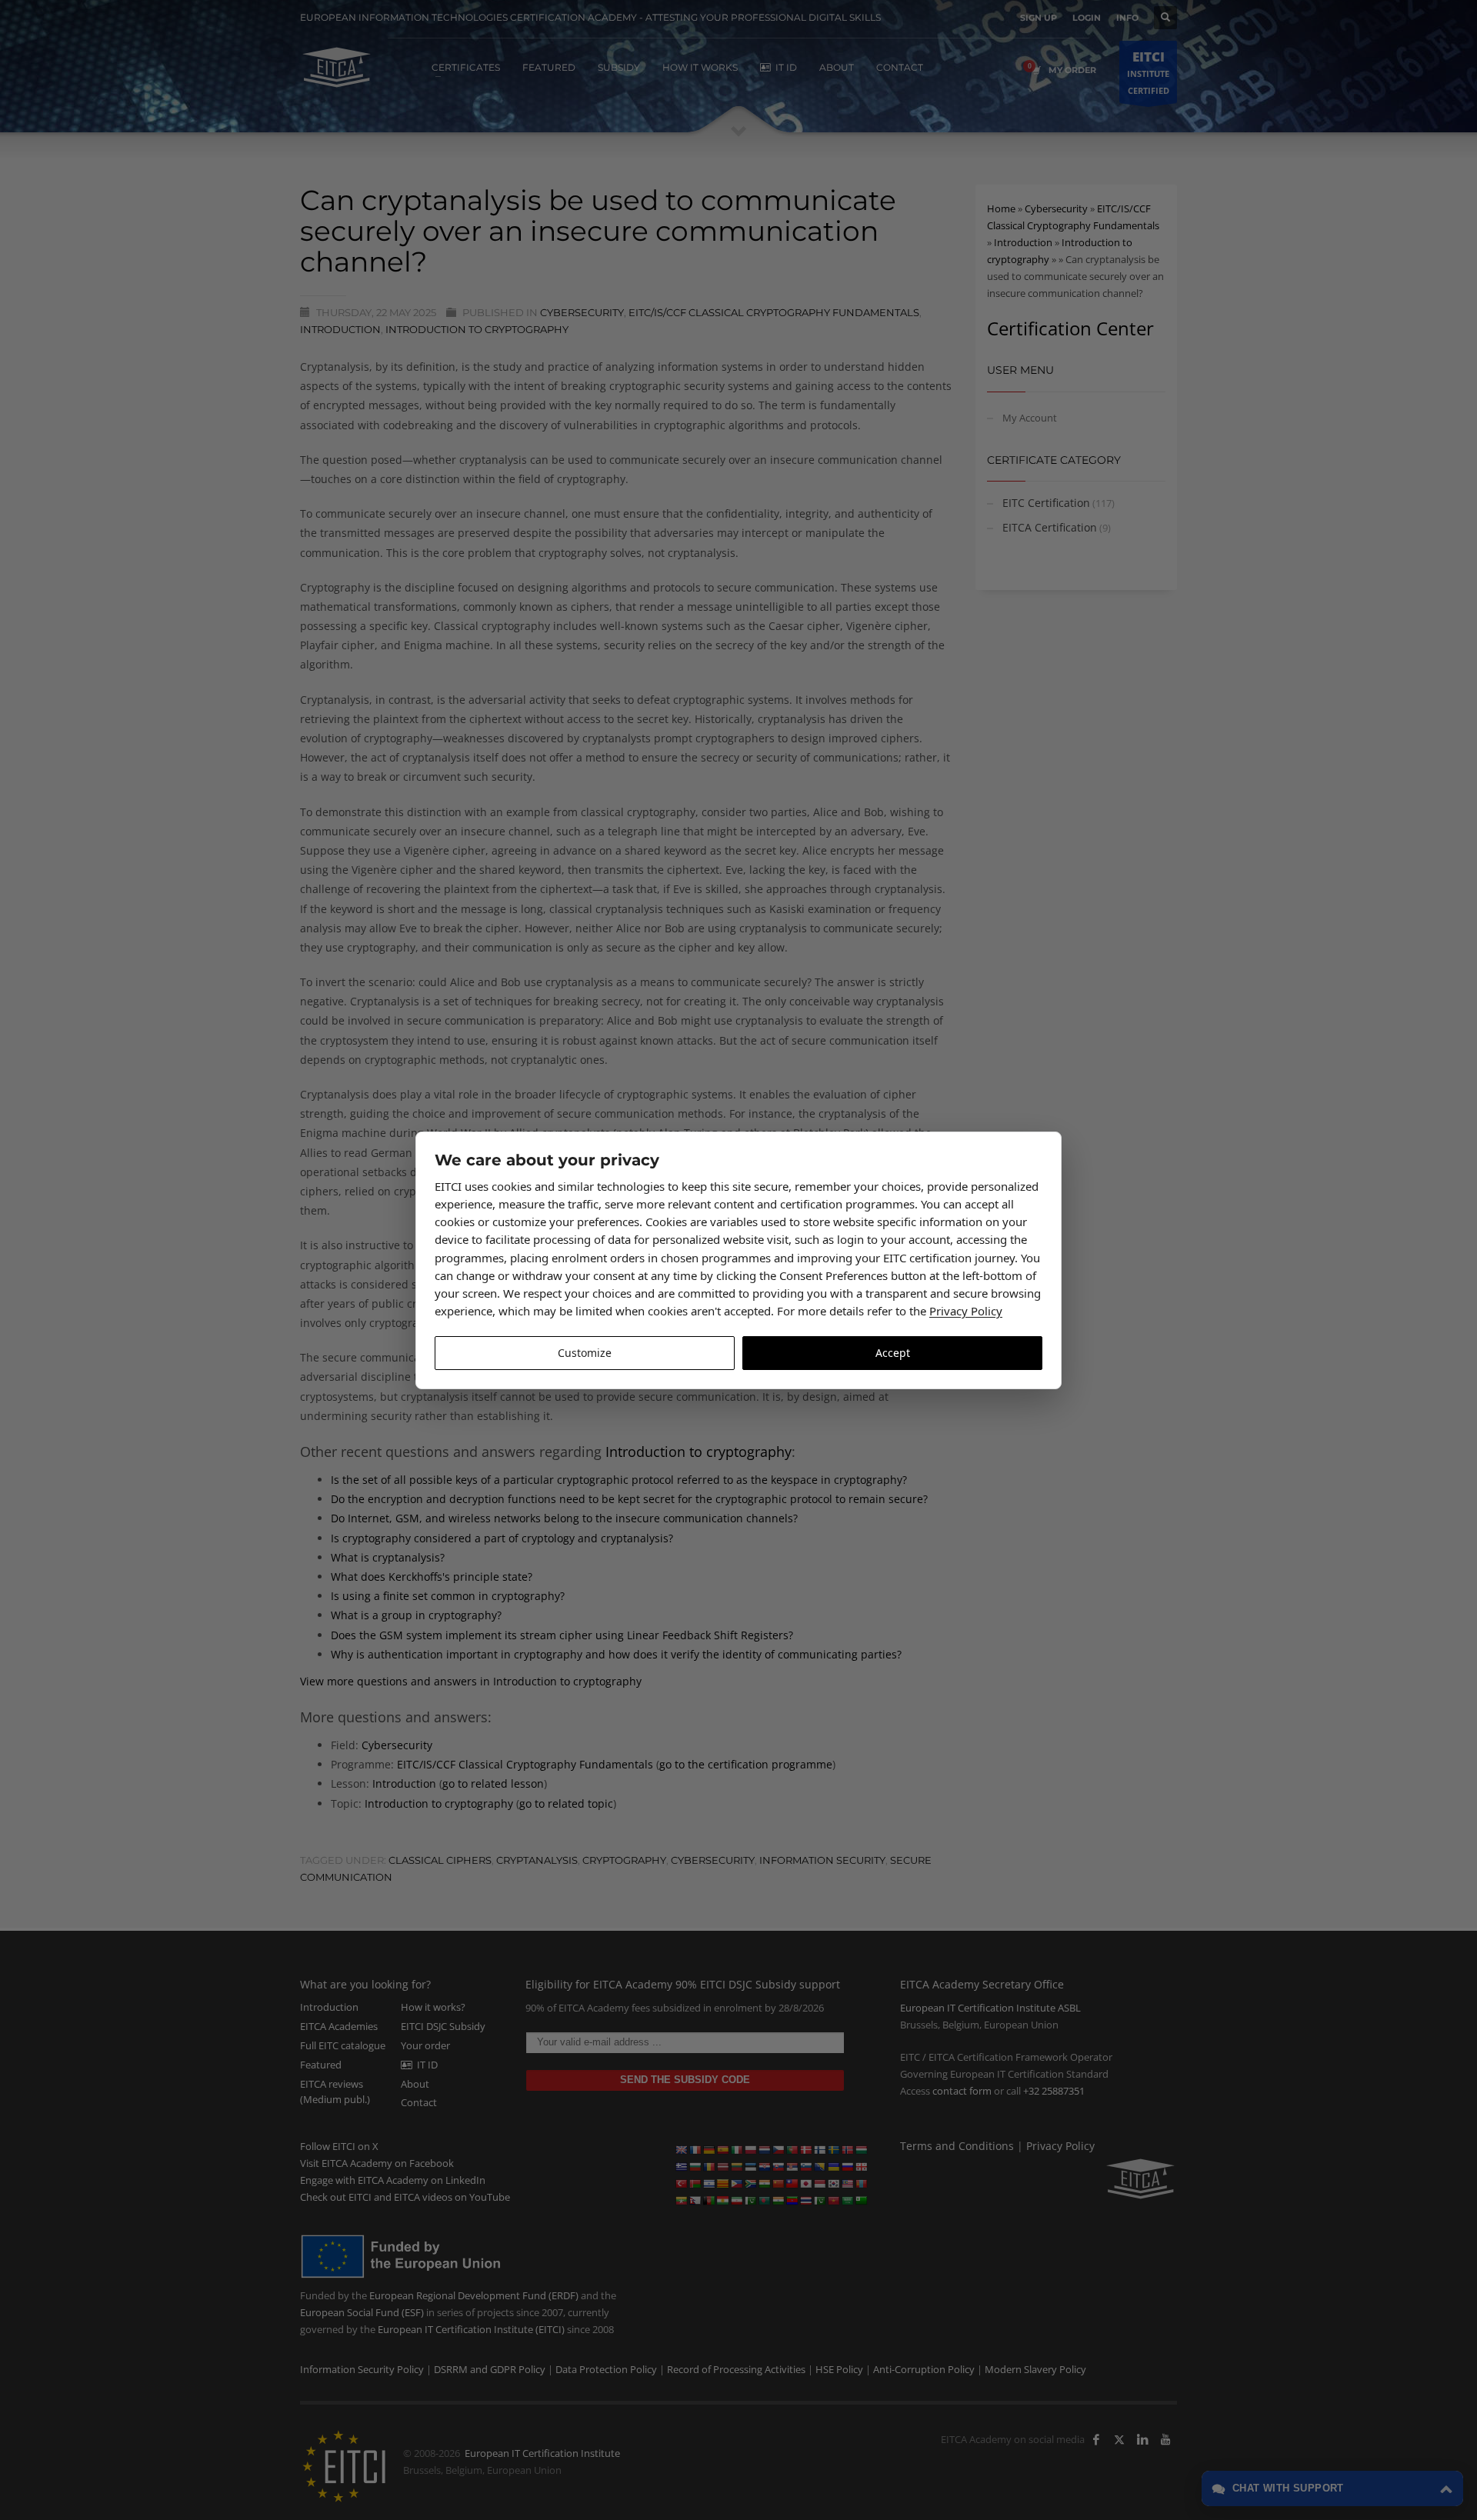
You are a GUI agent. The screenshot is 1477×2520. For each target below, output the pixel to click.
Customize (585, 1353)
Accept (893, 1353)
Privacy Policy (966, 1311)
